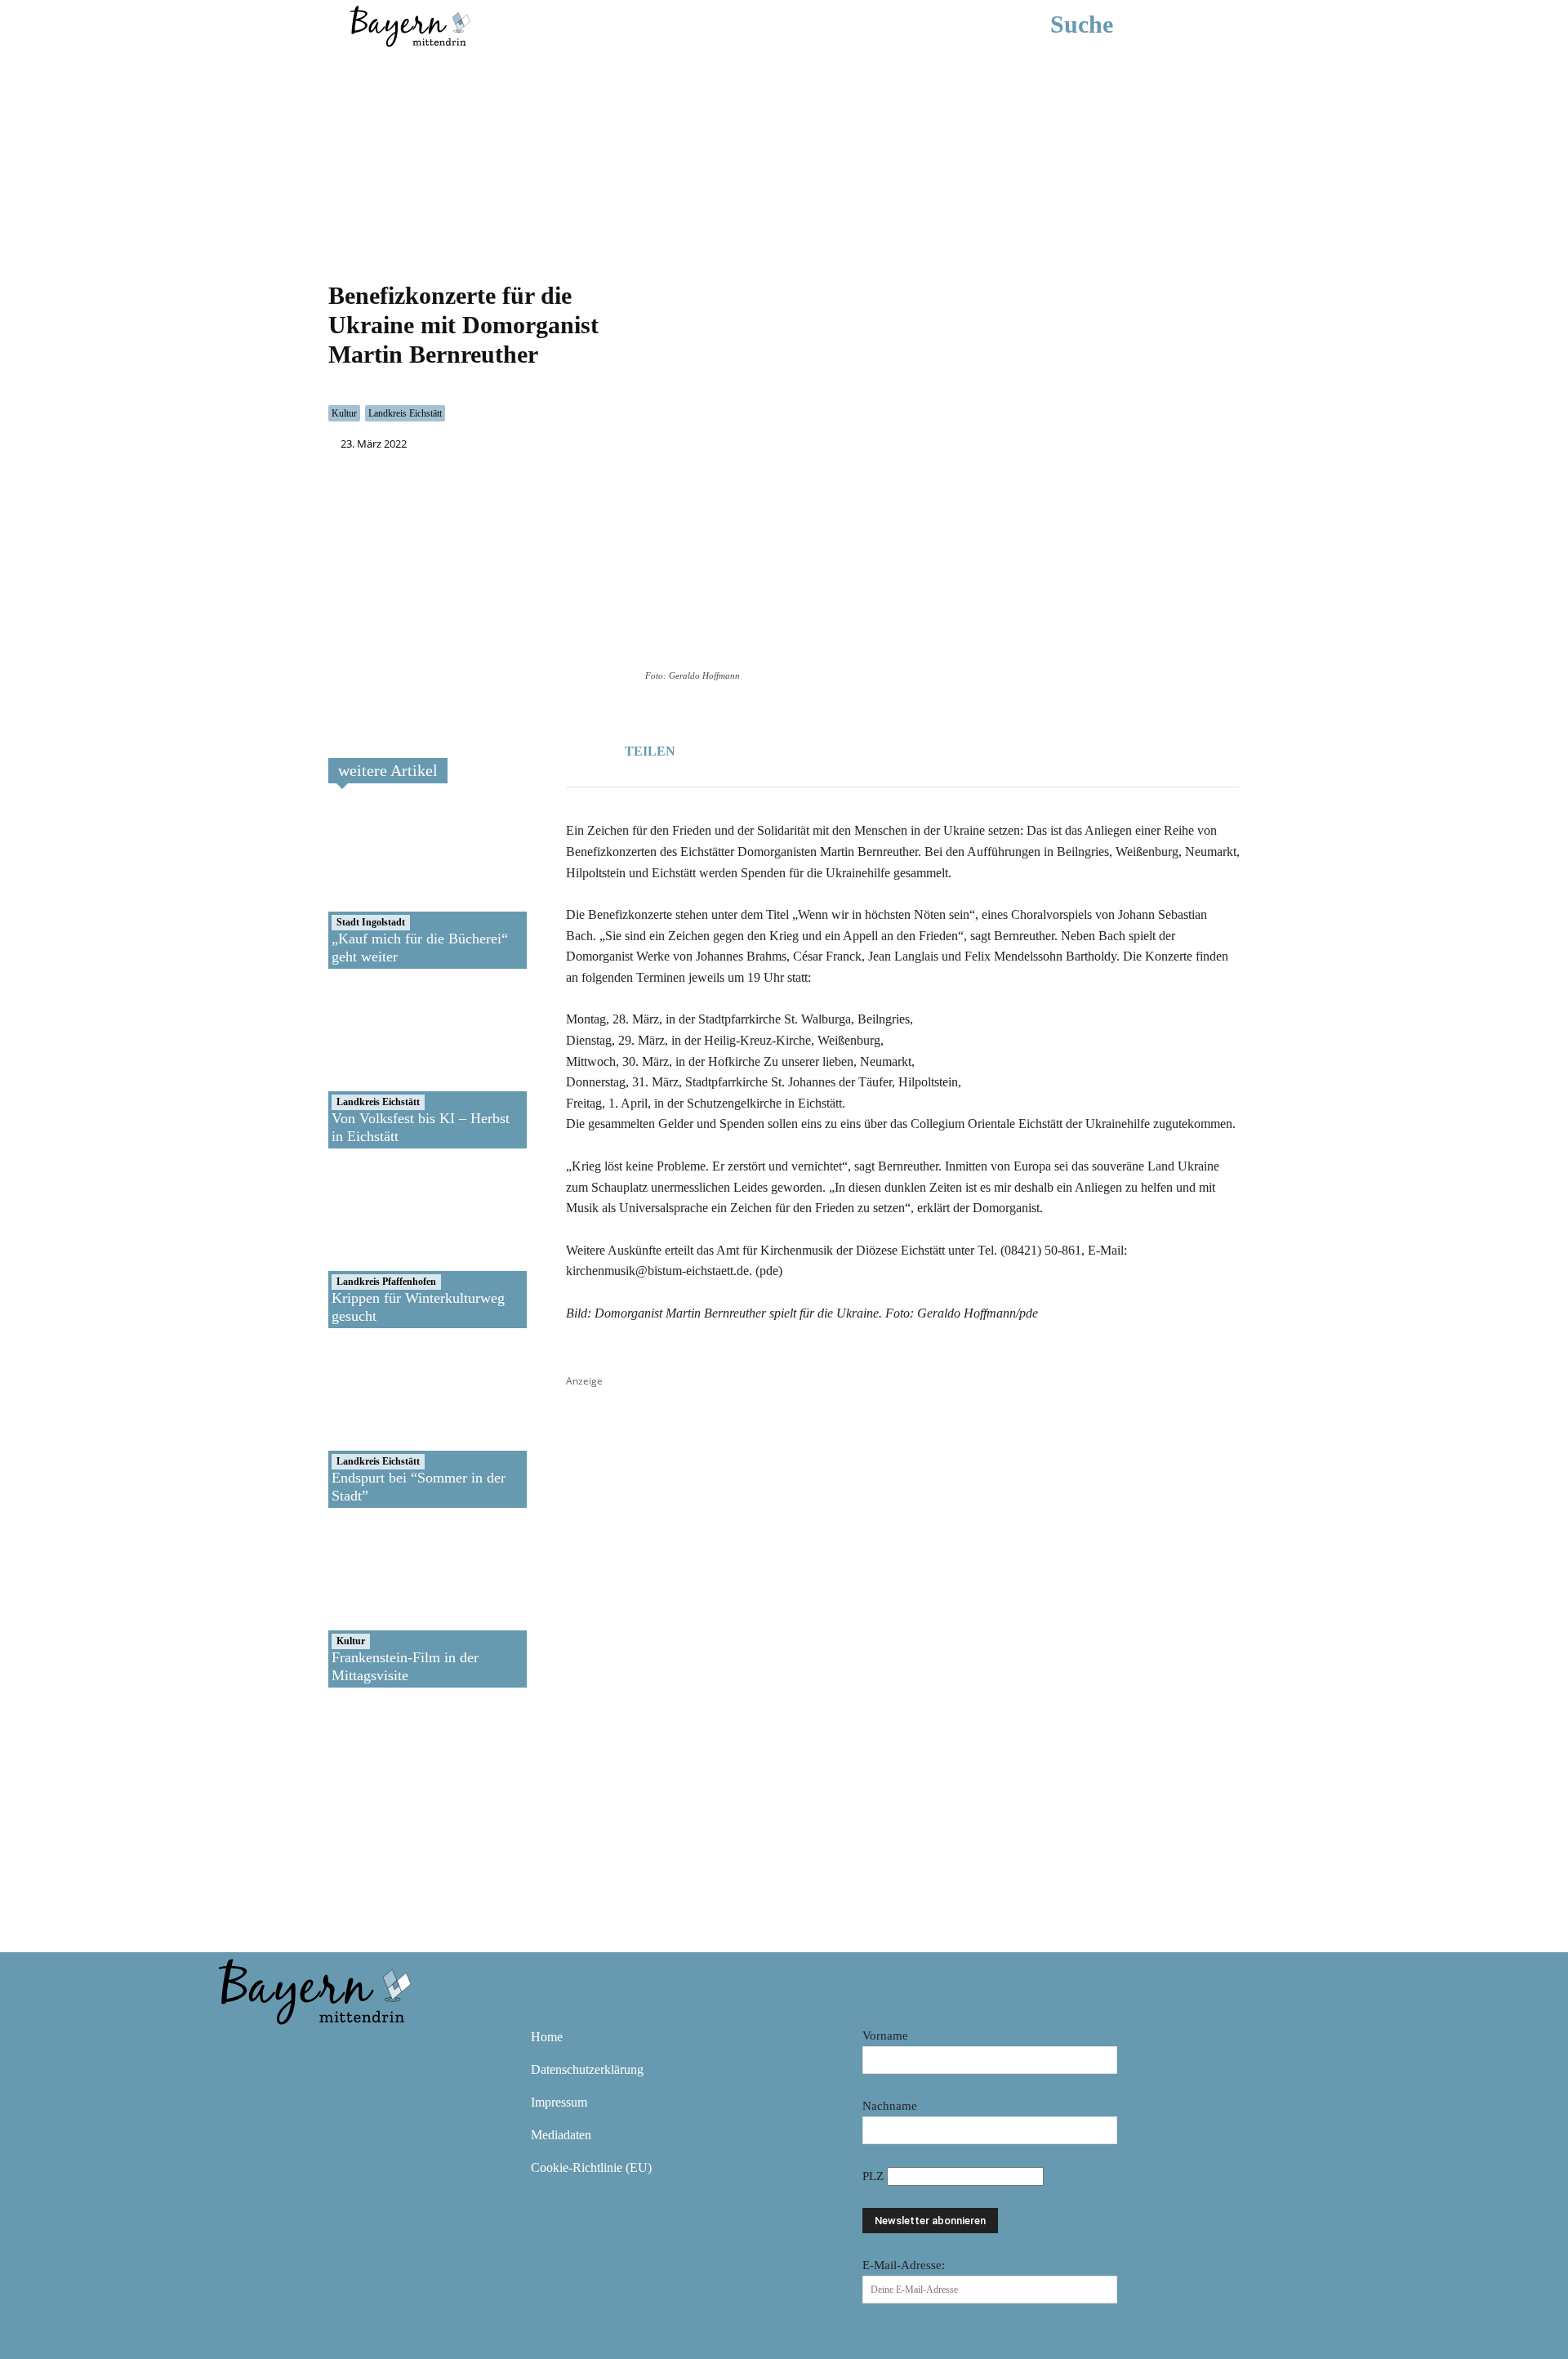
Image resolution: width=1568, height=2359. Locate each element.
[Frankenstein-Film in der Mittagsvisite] (387, 1606)
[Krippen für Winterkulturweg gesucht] (387, 1246)
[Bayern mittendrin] (409, 24)
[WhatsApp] (788, 748)
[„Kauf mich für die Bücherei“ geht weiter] (387, 887)
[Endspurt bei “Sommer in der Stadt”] (387, 1426)
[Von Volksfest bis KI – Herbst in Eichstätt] (387, 1067)
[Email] (826, 748)
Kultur (344, 413)
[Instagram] (283, 2049)
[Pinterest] (330, 2049)
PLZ (875, 2176)
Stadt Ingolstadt (371, 922)
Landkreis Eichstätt (405, 413)
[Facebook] (751, 748)
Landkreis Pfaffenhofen (386, 1282)
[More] (864, 748)
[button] (1106, 25)
